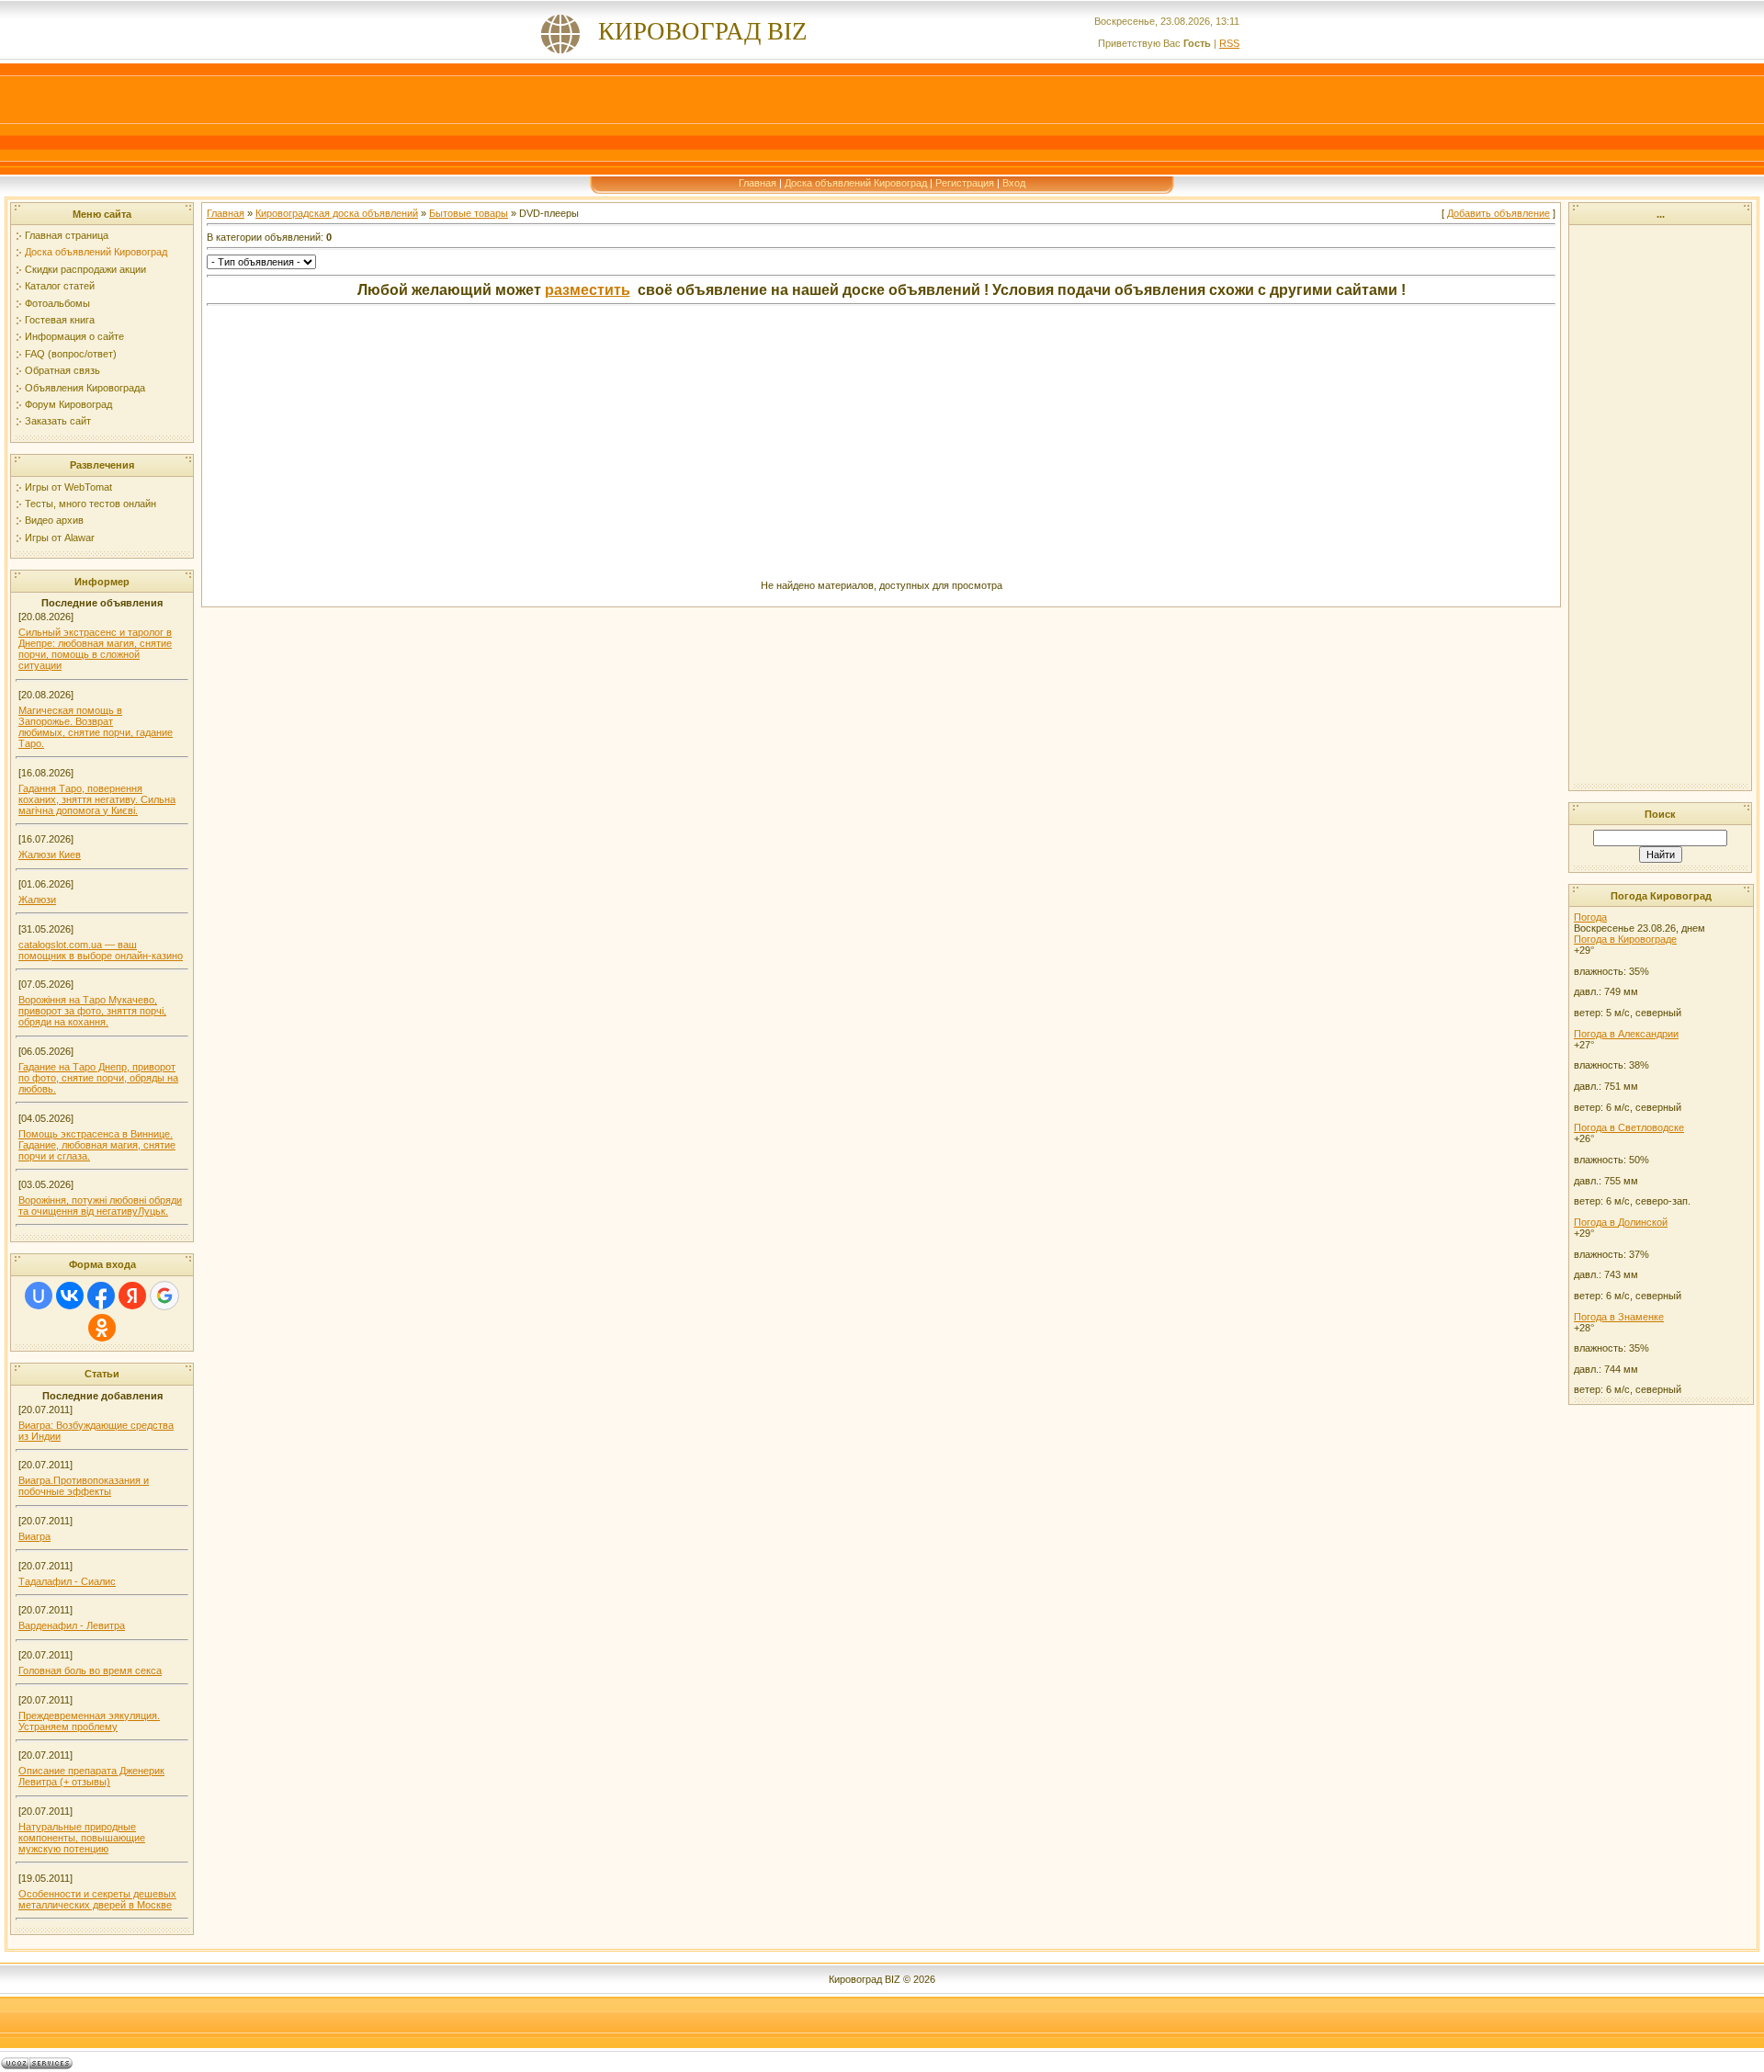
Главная (758, 183)
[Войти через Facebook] (101, 1296)
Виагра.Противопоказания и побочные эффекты (84, 1486)
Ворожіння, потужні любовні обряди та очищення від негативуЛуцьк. (100, 1206)
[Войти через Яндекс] (132, 1296)
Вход (1014, 183)
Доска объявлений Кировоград (856, 183)
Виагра (34, 1536)
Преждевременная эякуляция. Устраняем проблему (89, 1721)
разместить (588, 290)
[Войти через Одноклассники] (102, 1328)
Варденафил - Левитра (72, 1625)
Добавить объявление (1498, 213)
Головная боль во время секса (90, 1670)
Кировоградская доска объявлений (337, 213)
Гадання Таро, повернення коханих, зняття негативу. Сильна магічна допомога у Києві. (97, 799)
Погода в (1625, 939)
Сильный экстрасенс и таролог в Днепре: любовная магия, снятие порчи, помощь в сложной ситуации (95, 649)
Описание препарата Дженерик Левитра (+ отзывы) (91, 1776)
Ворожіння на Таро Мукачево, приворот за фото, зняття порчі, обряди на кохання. (92, 1011)
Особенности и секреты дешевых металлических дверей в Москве (97, 1899)
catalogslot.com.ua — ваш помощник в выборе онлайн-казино (101, 950)
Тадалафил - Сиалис (67, 1581)
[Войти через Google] (164, 1296)
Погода (1590, 917)
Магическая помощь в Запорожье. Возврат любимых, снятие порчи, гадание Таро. (96, 727)
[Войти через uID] (39, 1296)
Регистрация (965, 183)
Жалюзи (37, 900)
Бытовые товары (469, 213)
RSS (1229, 43)
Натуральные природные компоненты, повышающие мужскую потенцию (82, 1838)
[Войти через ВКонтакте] (70, 1296)
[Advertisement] (882, 119)
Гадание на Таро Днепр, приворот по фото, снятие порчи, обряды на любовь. (98, 1078)
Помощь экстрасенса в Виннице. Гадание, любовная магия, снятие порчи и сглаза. (97, 1145)
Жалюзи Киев (50, 855)
